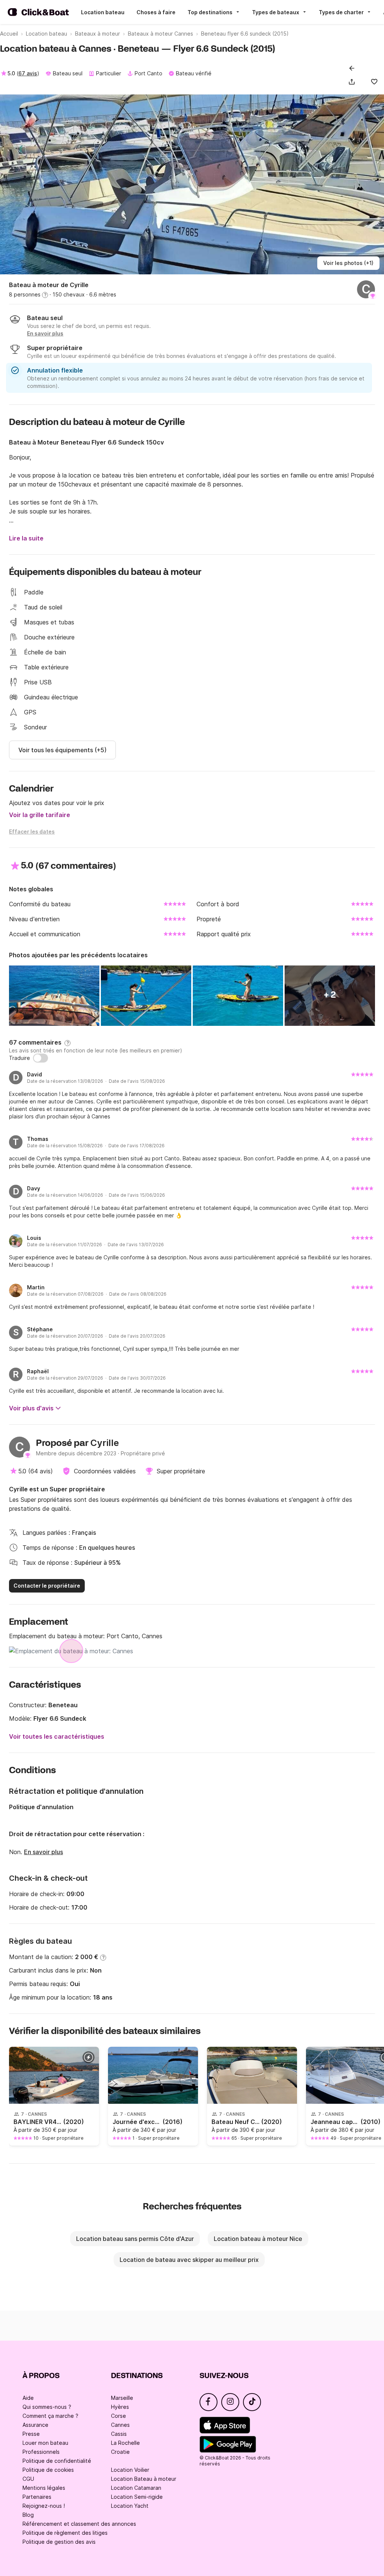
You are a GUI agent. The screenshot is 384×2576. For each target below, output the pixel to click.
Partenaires (37, 2497)
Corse (118, 2416)
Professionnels (41, 2452)
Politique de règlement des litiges (65, 2533)
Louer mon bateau (45, 2443)
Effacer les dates (32, 831)
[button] (353, 82)
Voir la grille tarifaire (40, 815)
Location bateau (103, 12)
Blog (28, 2515)
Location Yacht (130, 2506)
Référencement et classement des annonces (79, 2524)
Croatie (120, 2452)
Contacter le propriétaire (47, 1586)
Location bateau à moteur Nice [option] (258, 2239)
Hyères (120, 2407)
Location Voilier (130, 2470)
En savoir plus (43, 1852)
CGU (28, 2479)
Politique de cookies (48, 2470)
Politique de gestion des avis (59, 2542)
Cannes (120, 2425)
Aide (28, 2398)
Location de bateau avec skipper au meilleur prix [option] (189, 2260)
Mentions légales (44, 2488)
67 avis (28, 73)
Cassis (119, 2434)
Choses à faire (156, 12)
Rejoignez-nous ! (44, 2506)
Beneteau (63, 1705)
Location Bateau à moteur (144, 2479)
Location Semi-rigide (137, 2497)
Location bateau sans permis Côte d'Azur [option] (135, 2239)
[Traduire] (40, 1058)
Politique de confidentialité (57, 2461)
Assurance (35, 2425)
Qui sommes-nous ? (47, 2407)
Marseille (122, 2398)
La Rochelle (125, 2443)
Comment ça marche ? (50, 2416)
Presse (31, 2434)
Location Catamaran (136, 2488)
